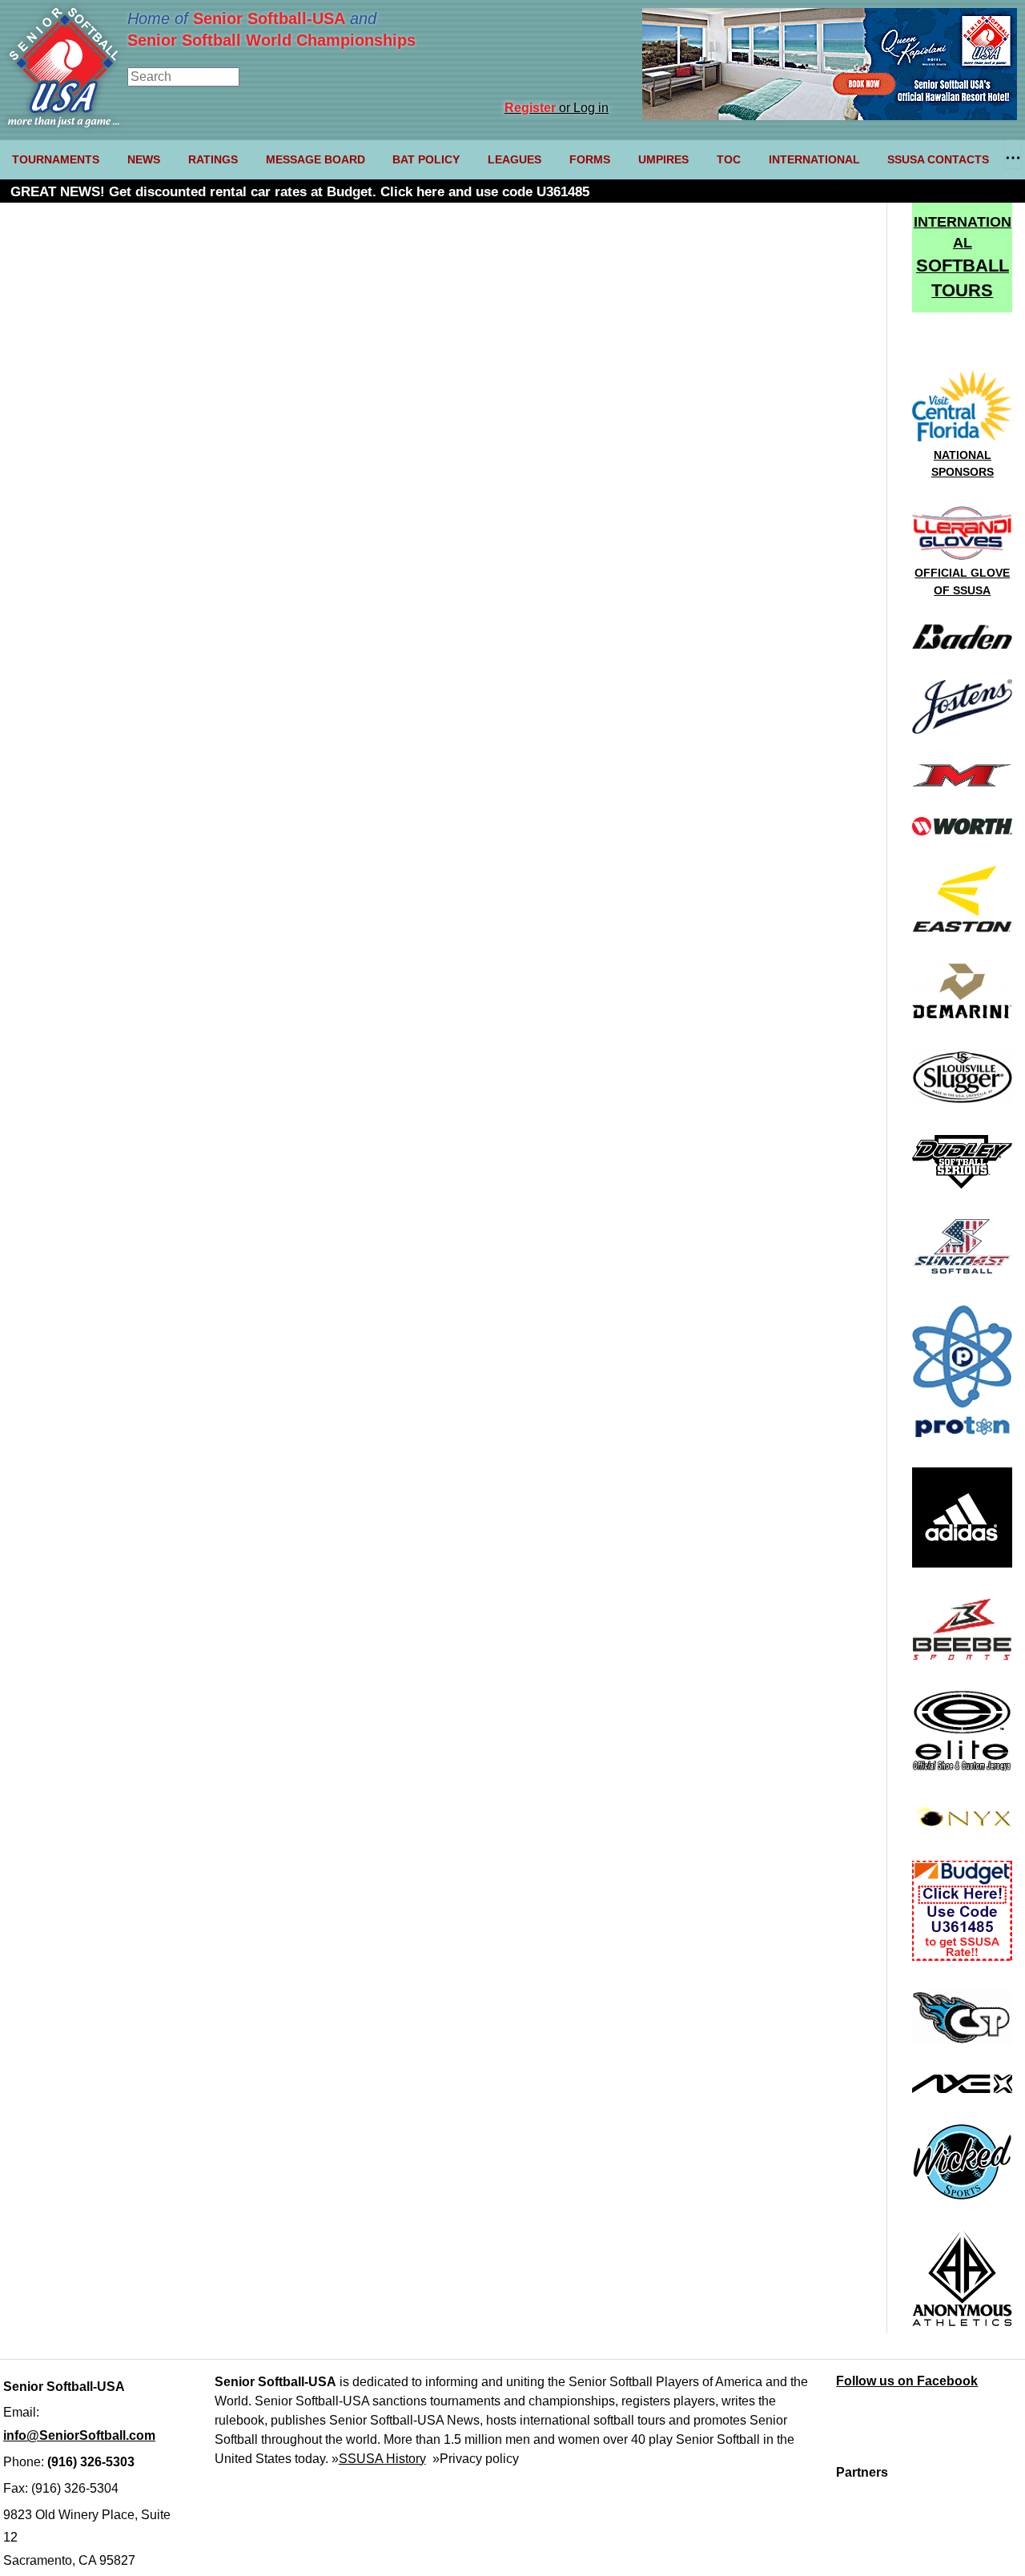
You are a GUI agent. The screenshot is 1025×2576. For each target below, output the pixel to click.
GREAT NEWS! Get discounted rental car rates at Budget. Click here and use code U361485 (300, 192)
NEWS (144, 159)
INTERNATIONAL (814, 159)
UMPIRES (663, 159)
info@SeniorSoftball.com (79, 2435)
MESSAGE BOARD (316, 159)
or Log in (557, 108)
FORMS (590, 159)
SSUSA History (382, 2459)
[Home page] (64, 123)
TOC (729, 159)
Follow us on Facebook (907, 2381)
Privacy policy (479, 2459)
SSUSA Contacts (938, 159)
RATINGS (213, 159)
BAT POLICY (426, 159)
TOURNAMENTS (56, 159)
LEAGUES (515, 159)
